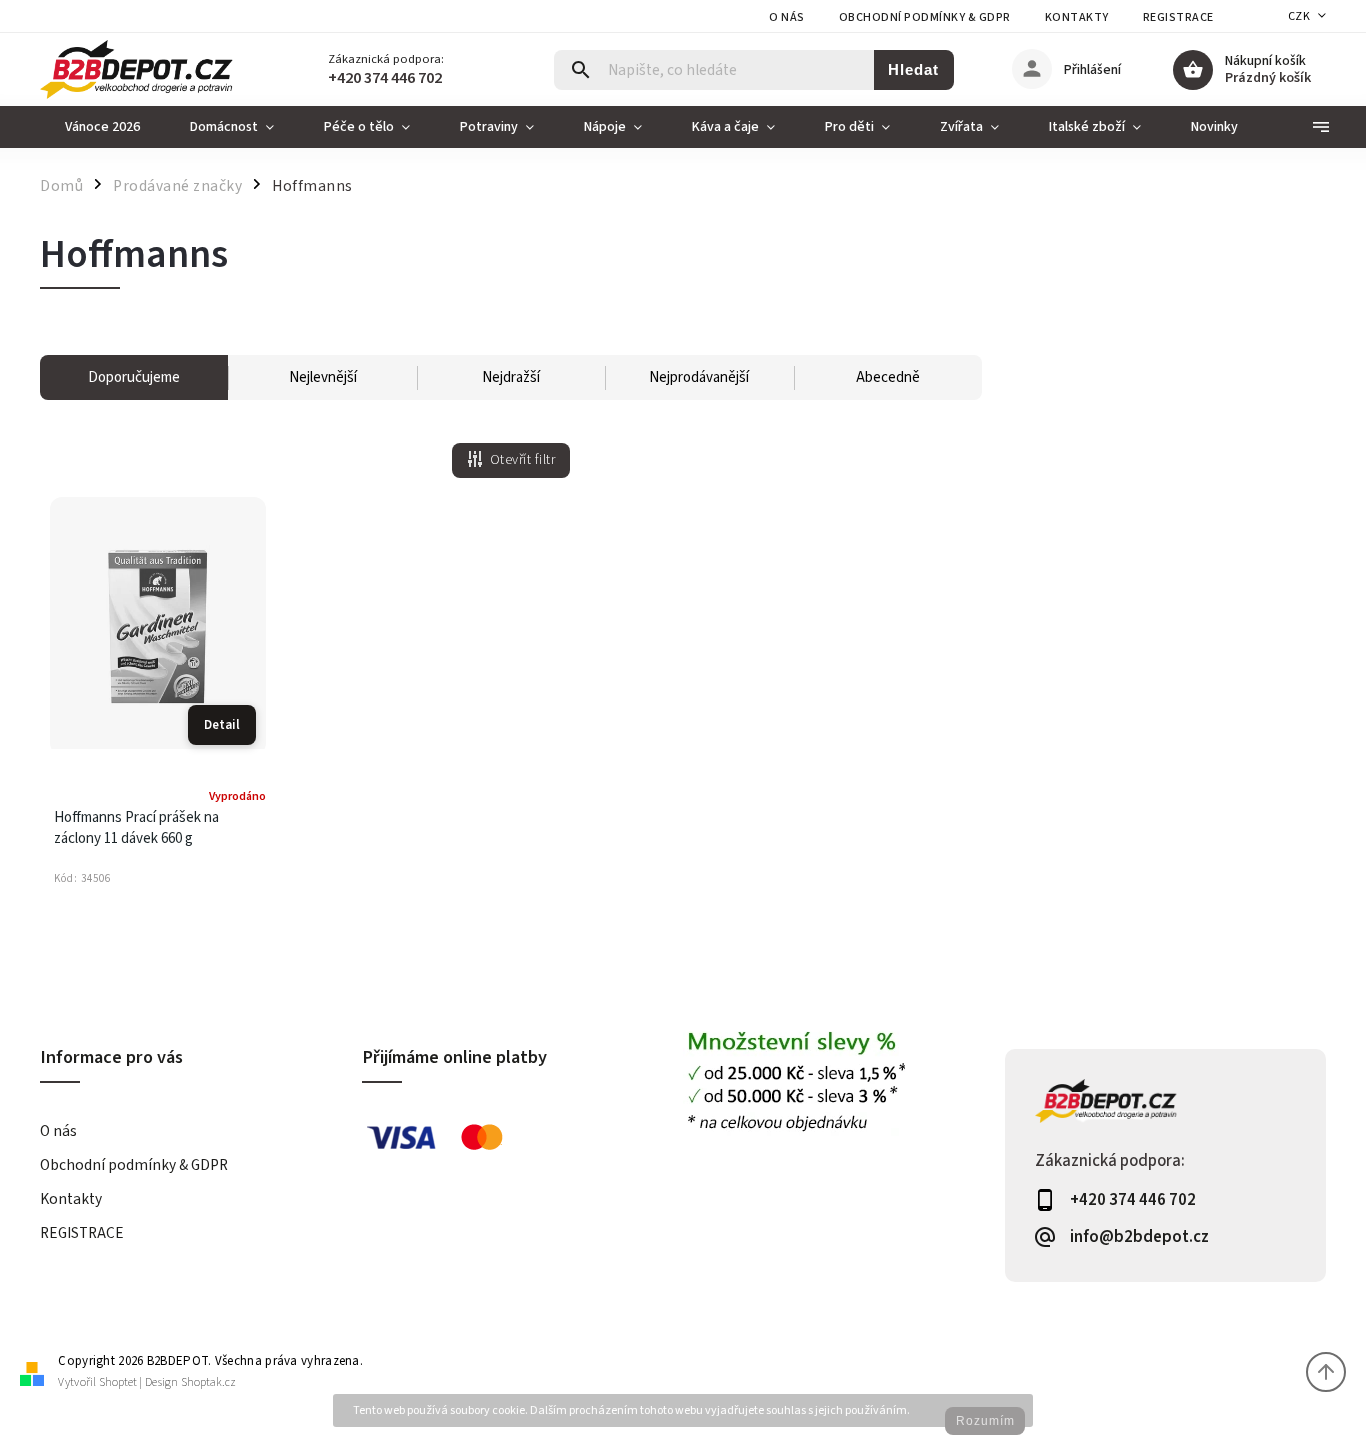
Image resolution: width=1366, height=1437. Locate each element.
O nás (787, 17)
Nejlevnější (323, 377)
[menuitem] (102, 127)
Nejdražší (511, 377)
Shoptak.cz (208, 1382)
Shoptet (118, 1382)
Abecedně (888, 377)
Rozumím (985, 1421)
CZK (1299, 16)
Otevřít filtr (523, 460)
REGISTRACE (1178, 17)
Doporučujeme (134, 377)
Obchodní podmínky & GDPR (925, 17)
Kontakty (1077, 17)
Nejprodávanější (699, 377)
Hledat (913, 69)
